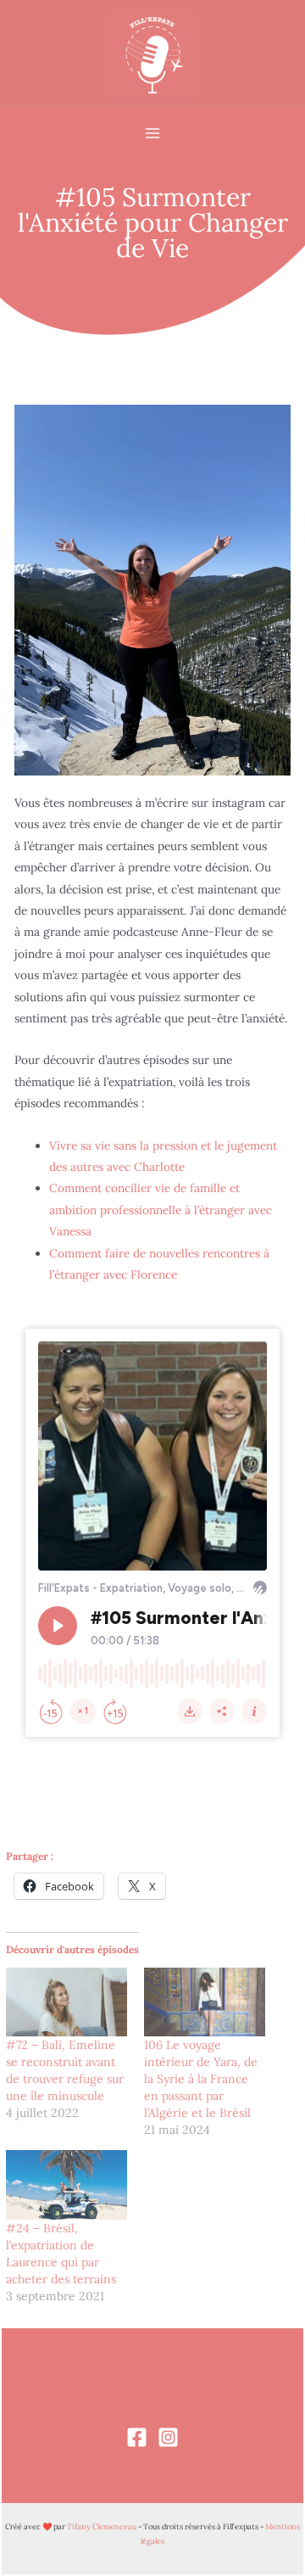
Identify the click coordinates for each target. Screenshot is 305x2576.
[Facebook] (137, 2437)
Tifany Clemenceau (102, 2526)
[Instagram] (168, 2437)
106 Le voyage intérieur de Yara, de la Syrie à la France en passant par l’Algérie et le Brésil (201, 2079)
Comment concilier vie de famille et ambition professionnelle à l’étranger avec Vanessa (161, 1210)
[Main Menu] (153, 134)
